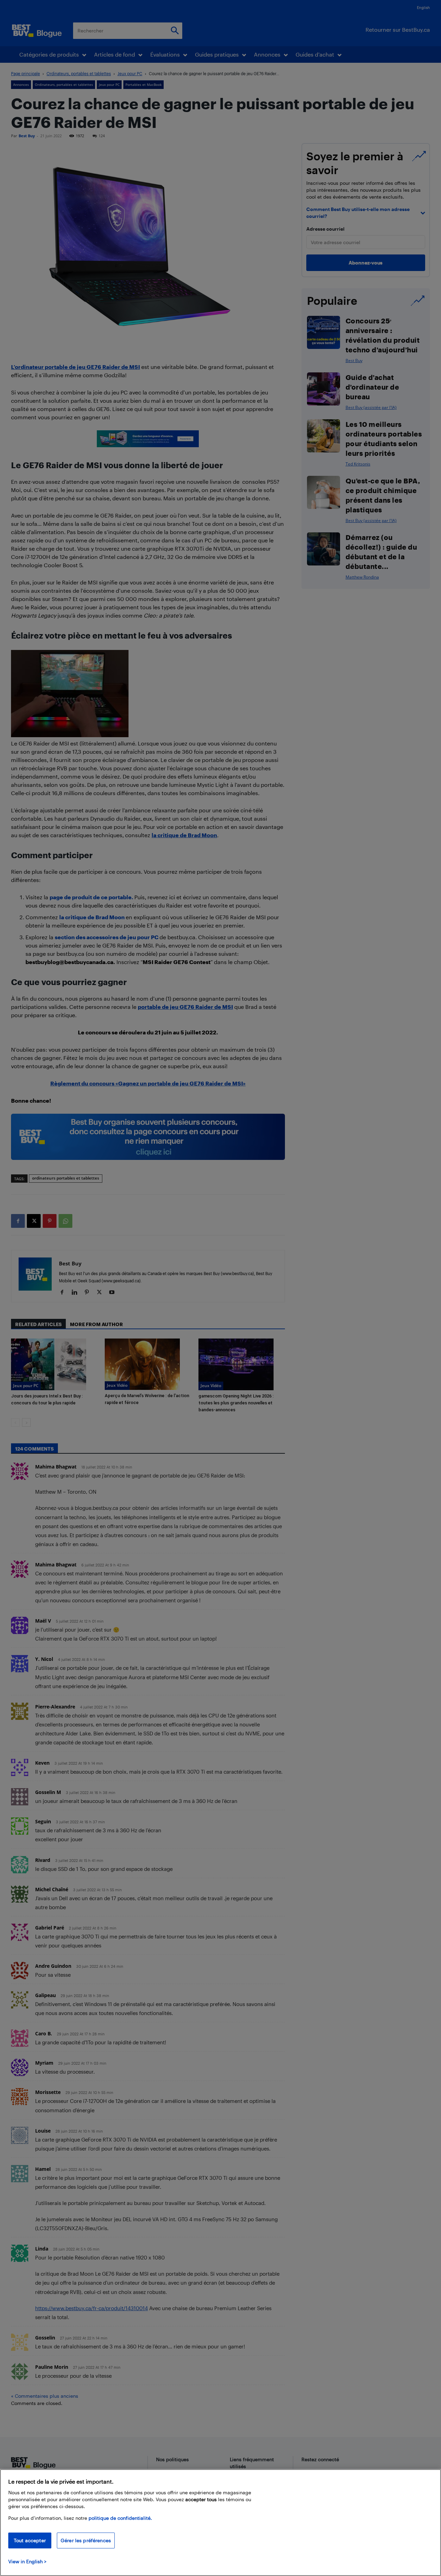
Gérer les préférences (86, 2540)
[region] (220, 2523)
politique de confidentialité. (120, 2518)
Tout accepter (30, 2540)
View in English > (27, 2561)
